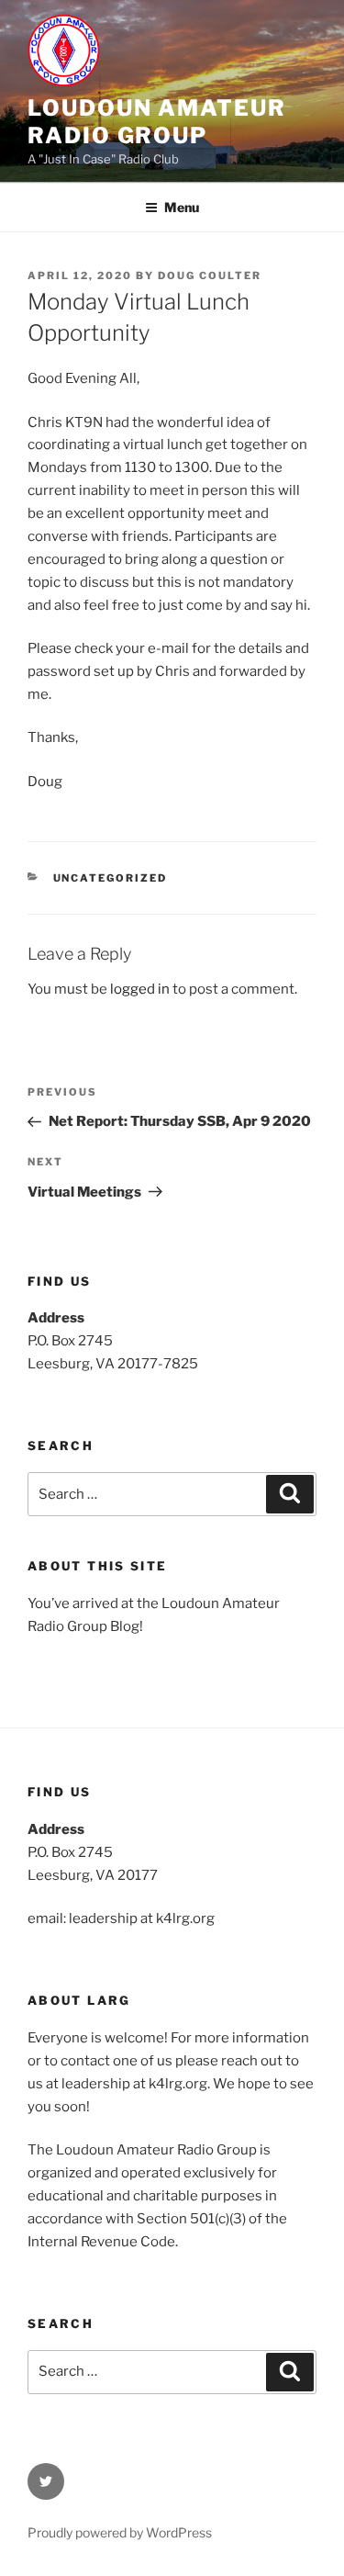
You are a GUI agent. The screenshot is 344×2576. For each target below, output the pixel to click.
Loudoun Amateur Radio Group (157, 122)
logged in (140, 989)
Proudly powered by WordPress (120, 2532)
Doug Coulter (210, 276)
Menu (182, 207)
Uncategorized (111, 878)
